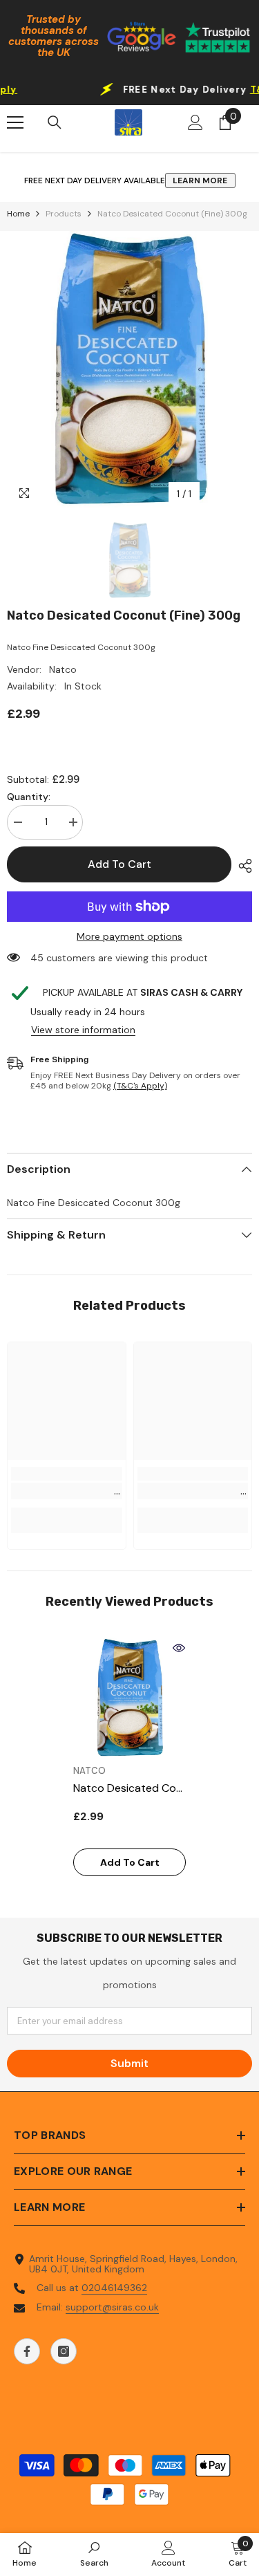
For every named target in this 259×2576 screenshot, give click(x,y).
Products (64, 214)
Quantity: (29, 797)
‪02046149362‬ (114, 2288)
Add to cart (119, 864)
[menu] (15, 122)
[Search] (55, 122)
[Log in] (195, 122)
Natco (63, 669)
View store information (83, 1030)
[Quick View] (179, 1648)
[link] (67, 1491)
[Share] (242, 866)
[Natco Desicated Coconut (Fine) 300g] (129, 1697)
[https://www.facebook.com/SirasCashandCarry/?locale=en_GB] (27, 2351)
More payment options (129, 937)
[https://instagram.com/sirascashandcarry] (64, 2351)
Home (18, 214)
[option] (129, 369)
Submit (129, 2063)
